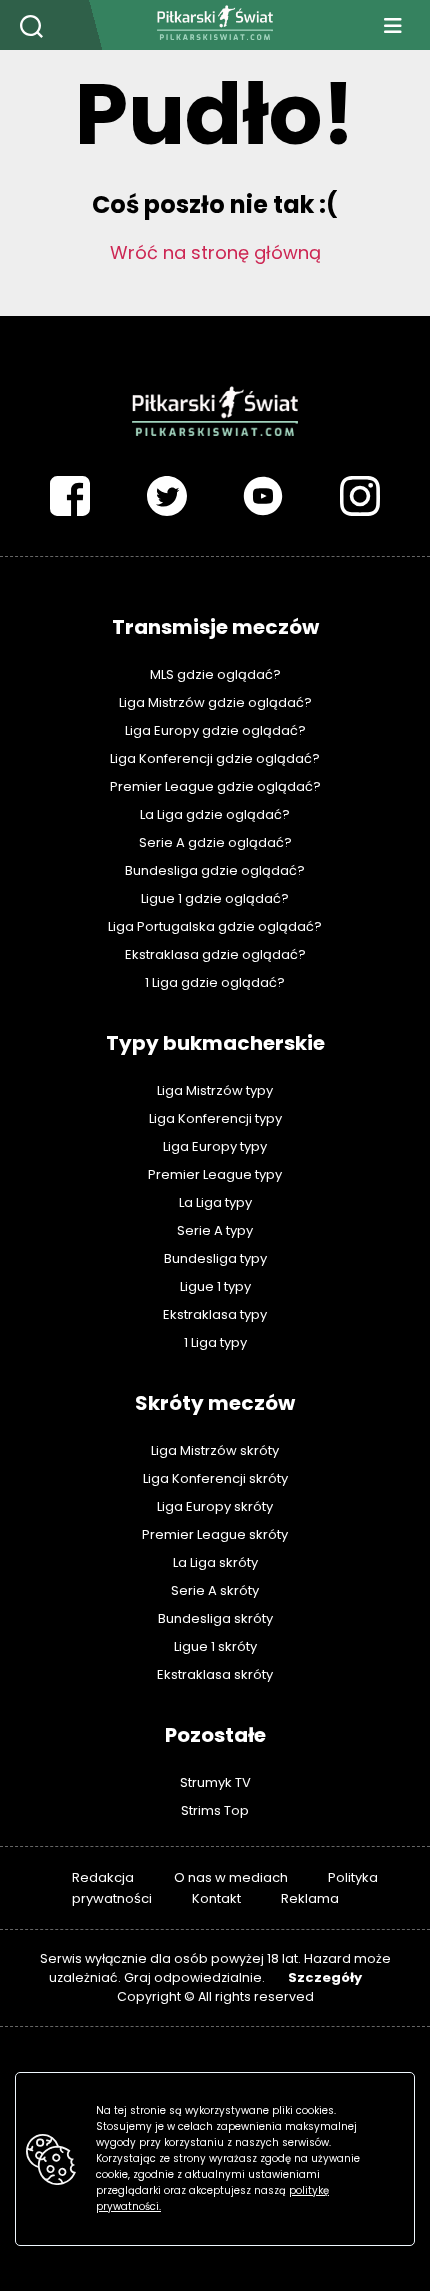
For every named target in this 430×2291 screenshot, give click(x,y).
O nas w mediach (231, 1877)
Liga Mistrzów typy (215, 1090)
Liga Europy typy (215, 1146)
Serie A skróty (215, 1590)
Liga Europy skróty (215, 1506)
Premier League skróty (215, 1534)
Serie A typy (215, 1230)
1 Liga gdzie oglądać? (215, 982)
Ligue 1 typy (215, 1286)
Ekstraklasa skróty (215, 1674)
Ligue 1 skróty (215, 1646)
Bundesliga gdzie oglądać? (215, 870)
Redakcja (103, 1877)
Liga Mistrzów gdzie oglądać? (215, 702)
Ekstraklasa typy (215, 1314)
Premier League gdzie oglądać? (215, 786)
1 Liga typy (215, 1342)
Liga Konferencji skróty (215, 1478)
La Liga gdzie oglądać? (215, 814)
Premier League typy (215, 1174)
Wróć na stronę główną (215, 252)
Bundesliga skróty (215, 1618)
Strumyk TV (215, 1782)
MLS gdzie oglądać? (215, 674)
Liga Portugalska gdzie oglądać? (215, 926)
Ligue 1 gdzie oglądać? (215, 898)
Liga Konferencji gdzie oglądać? (215, 758)
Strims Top (215, 1810)
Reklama (310, 1898)
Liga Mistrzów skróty (215, 1450)
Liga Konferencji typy (215, 1118)
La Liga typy (215, 1202)
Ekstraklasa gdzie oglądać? (215, 954)
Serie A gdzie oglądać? (215, 842)
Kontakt (216, 1898)
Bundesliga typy (215, 1258)
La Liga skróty (215, 1562)
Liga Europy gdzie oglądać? (215, 730)
